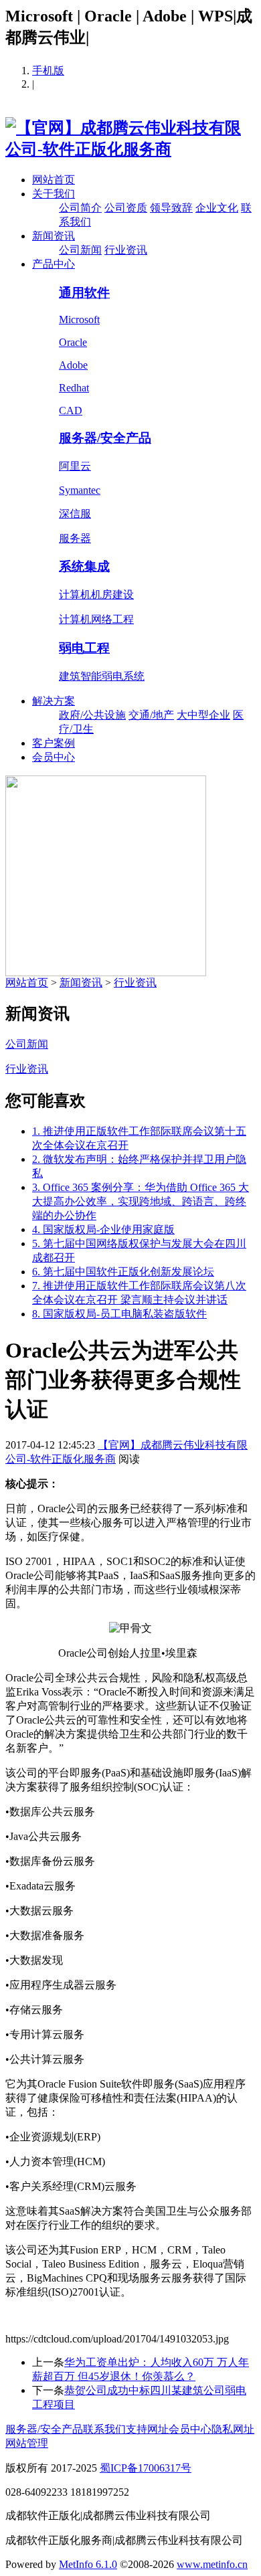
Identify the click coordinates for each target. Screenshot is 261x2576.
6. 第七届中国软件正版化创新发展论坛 (123, 1272)
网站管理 (27, 2443)
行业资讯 (126, 250)
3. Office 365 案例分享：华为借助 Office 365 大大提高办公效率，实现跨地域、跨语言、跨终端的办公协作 (141, 1201)
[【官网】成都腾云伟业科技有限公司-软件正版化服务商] (130, 149)
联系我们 (104, 2429)
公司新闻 (80, 250)
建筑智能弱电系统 (102, 676)
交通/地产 (151, 715)
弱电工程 (84, 648)
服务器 (75, 538)
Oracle (73, 342)
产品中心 (54, 264)
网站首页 (54, 180)
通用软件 (84, 293)
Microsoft (79, 319)
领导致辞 (171, 208)
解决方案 (54, 701)
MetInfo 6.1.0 (88, 2564)
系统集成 (84, 566)
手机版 (48, 71)
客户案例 (54, 743)
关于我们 (54, 194)
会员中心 (54, 757)
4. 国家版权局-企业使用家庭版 (103, 1229)
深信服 (75, 514)
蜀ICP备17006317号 (146, 2468)
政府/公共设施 (92, 715)
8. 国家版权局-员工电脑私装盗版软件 (119, 1314)
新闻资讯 (54, 236)
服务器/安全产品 (105, 438)
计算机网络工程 (96, 619)
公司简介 (80, 208)
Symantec (80, 490)
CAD (71, 410)
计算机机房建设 (96, 594)
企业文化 (217, 208)
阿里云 (75, 466)
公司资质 (126, 208)
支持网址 (147, 2429)
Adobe (73, 365)
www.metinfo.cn (212, 2564)
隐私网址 (233, 2429)
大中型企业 (203, 715)
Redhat (74, 388)
